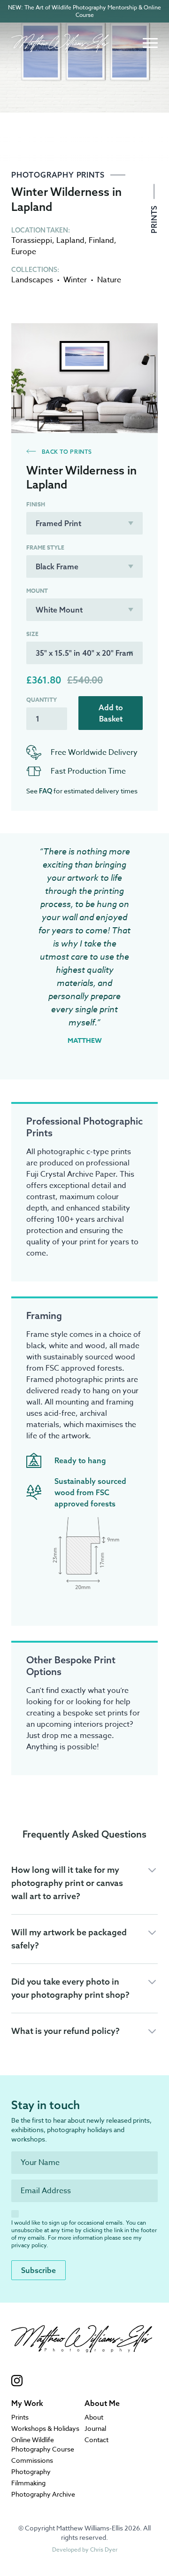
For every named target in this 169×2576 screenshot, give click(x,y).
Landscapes (32, 280)
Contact (96, 2440)
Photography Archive (43, 2494)
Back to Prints (66, 452)
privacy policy (29, 2245)
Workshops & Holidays (45, 2428)
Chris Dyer (104, 2549)
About (94, 2417)
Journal (95, 2428)
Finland (101, 241)
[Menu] (150, 43)
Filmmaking (28, 2483)
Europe (24, 252)
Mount (37, 591)
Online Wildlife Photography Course (43, 2444)
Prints (154, 218)
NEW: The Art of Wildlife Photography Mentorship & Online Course (84, 11)
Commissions (32, 2460)
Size (32, 634)
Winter (75, 280)
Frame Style (45, 548)
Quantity (42, 700)
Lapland (70, 241)
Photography (31, 2471)
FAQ (46, 791)
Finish (36, 504)
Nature (109, 280)
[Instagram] (82, 2381)
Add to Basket (111, 713)
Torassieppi (32, 241)
